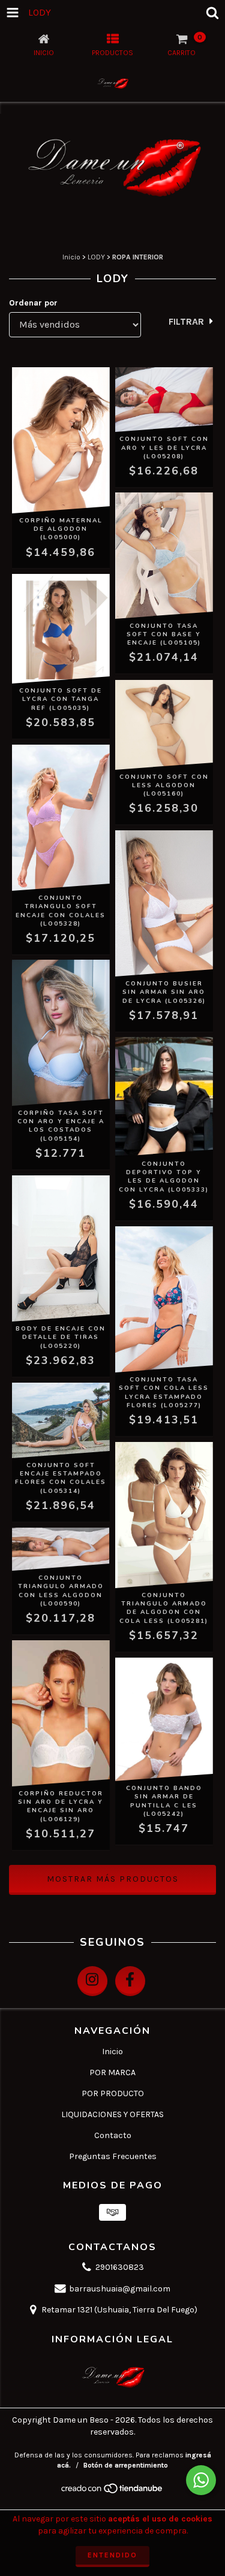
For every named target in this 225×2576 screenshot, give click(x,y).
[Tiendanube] (112, 2492)
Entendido (112, 2555)
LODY (96, 257)
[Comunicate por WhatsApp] (201, 2480)
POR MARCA (112, 2072)
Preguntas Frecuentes (113, 2156)
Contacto (113, 2135)
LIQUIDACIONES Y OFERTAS (112, 2114)
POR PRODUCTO (113, 2093)
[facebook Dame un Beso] (130, 1981)
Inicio (71, 257)
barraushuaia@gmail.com (120, 2289)
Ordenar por (33, 303)
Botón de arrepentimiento (126, 2465)
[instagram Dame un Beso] (92, 1981)
